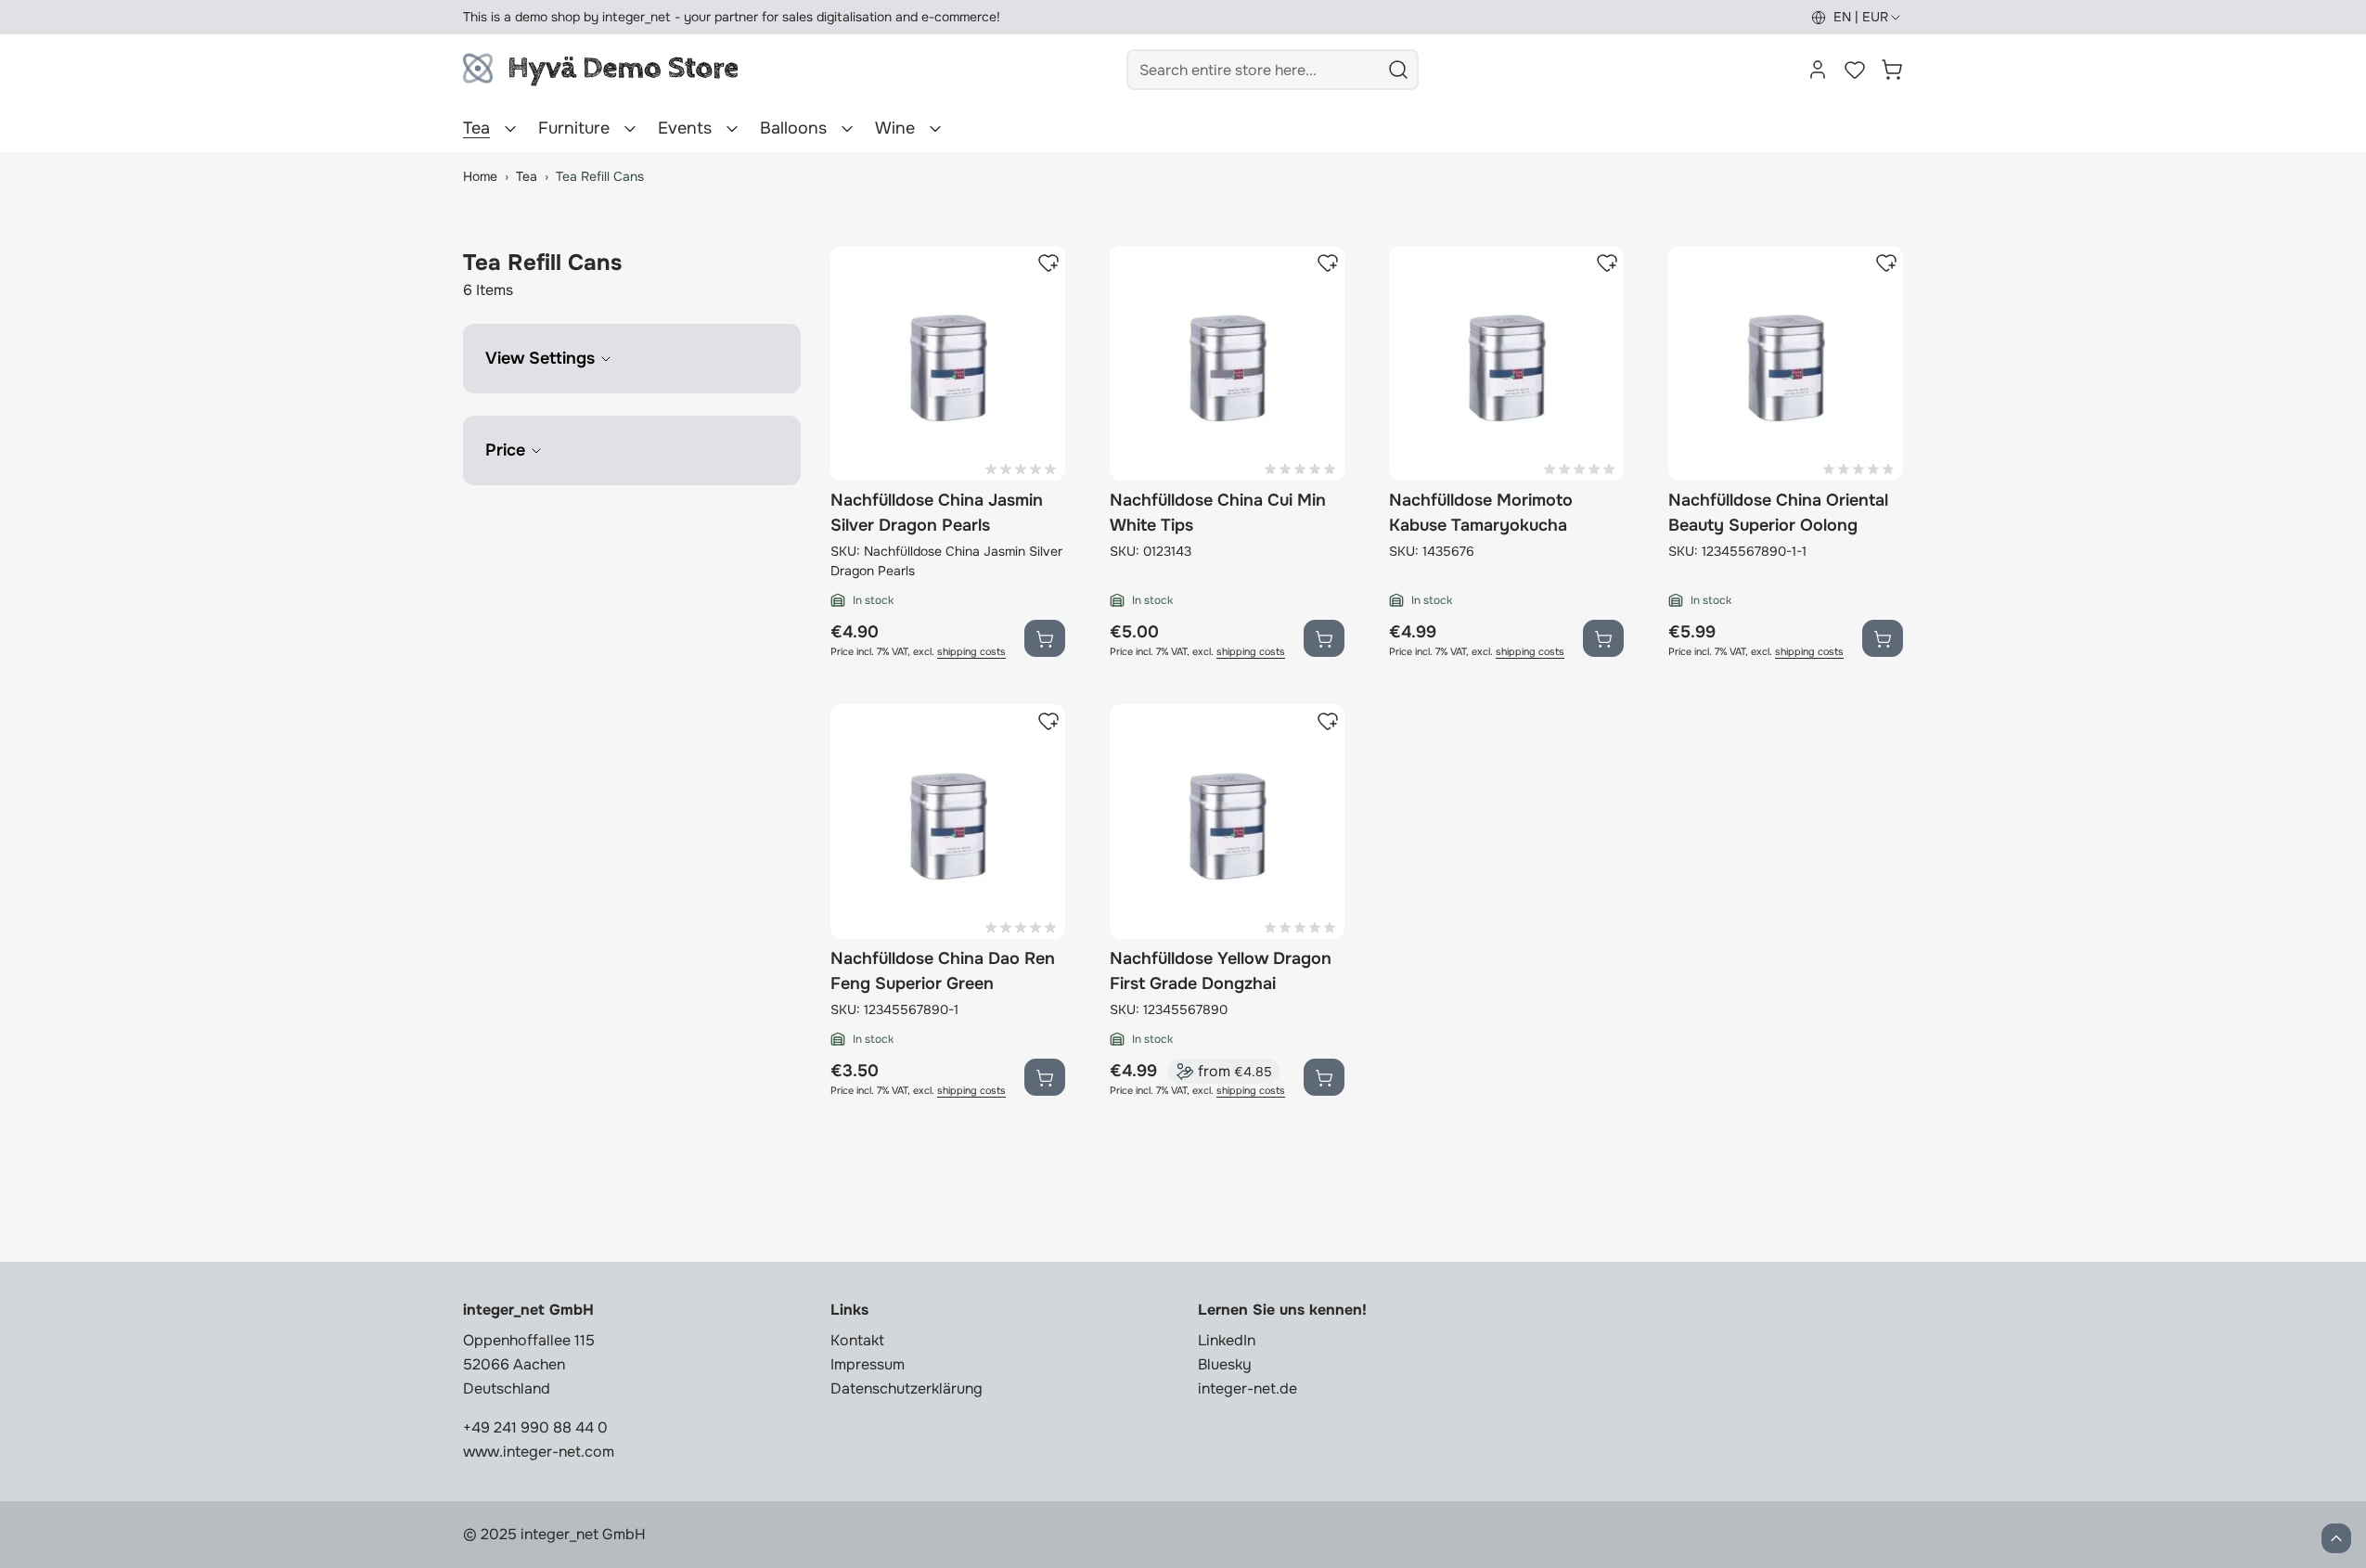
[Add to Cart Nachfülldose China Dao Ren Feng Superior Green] (1045, 1077)
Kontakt (857, 1340)
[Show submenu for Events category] (732, 129)
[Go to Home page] (600, 70)
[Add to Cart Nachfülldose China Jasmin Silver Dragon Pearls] (1045, 638)
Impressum (868, 1364)
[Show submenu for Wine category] (935, 129)
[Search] (1398, 70)
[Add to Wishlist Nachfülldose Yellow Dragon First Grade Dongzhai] (1328, 721)
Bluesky (1225, 1364)
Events (685, 128)
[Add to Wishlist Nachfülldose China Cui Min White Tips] (1328, 263)
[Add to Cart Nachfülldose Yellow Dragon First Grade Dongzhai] (1324, 1077)
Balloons (793, 128)
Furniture (574, 128)
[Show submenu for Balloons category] (847, 129)
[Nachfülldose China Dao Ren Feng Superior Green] (948, 822)
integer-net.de (1247, 1388)
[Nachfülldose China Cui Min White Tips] (1227, 363)
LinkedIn (1227, 1340)
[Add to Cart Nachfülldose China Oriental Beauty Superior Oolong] (1883, 638)
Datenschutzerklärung (907, 1388)
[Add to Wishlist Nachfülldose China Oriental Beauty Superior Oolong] (1886, 263)
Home (480, 176)
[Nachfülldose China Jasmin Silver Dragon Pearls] (948, 363)
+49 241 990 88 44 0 (535, 1427)
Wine (895, 128)
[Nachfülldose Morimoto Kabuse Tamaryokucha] (1506, 363)
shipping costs (971, 652)
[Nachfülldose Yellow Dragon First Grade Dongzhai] (1227, 822)
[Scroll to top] (2336, 1538)
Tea (476, 128)
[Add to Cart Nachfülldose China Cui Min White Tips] (1324, 638)
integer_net (637, 17)
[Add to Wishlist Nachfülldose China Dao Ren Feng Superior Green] (1048, 721)
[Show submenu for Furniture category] (630, 129)
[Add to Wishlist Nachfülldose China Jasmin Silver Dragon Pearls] (1048, 263)
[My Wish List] (1855, 70)
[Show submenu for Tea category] (510, 129)
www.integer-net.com (539, 1452)
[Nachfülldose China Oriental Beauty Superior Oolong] (1786, 363)
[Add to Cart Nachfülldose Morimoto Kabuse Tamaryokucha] (1603, 638)
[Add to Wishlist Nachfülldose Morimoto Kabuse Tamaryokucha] (1607, 263)
